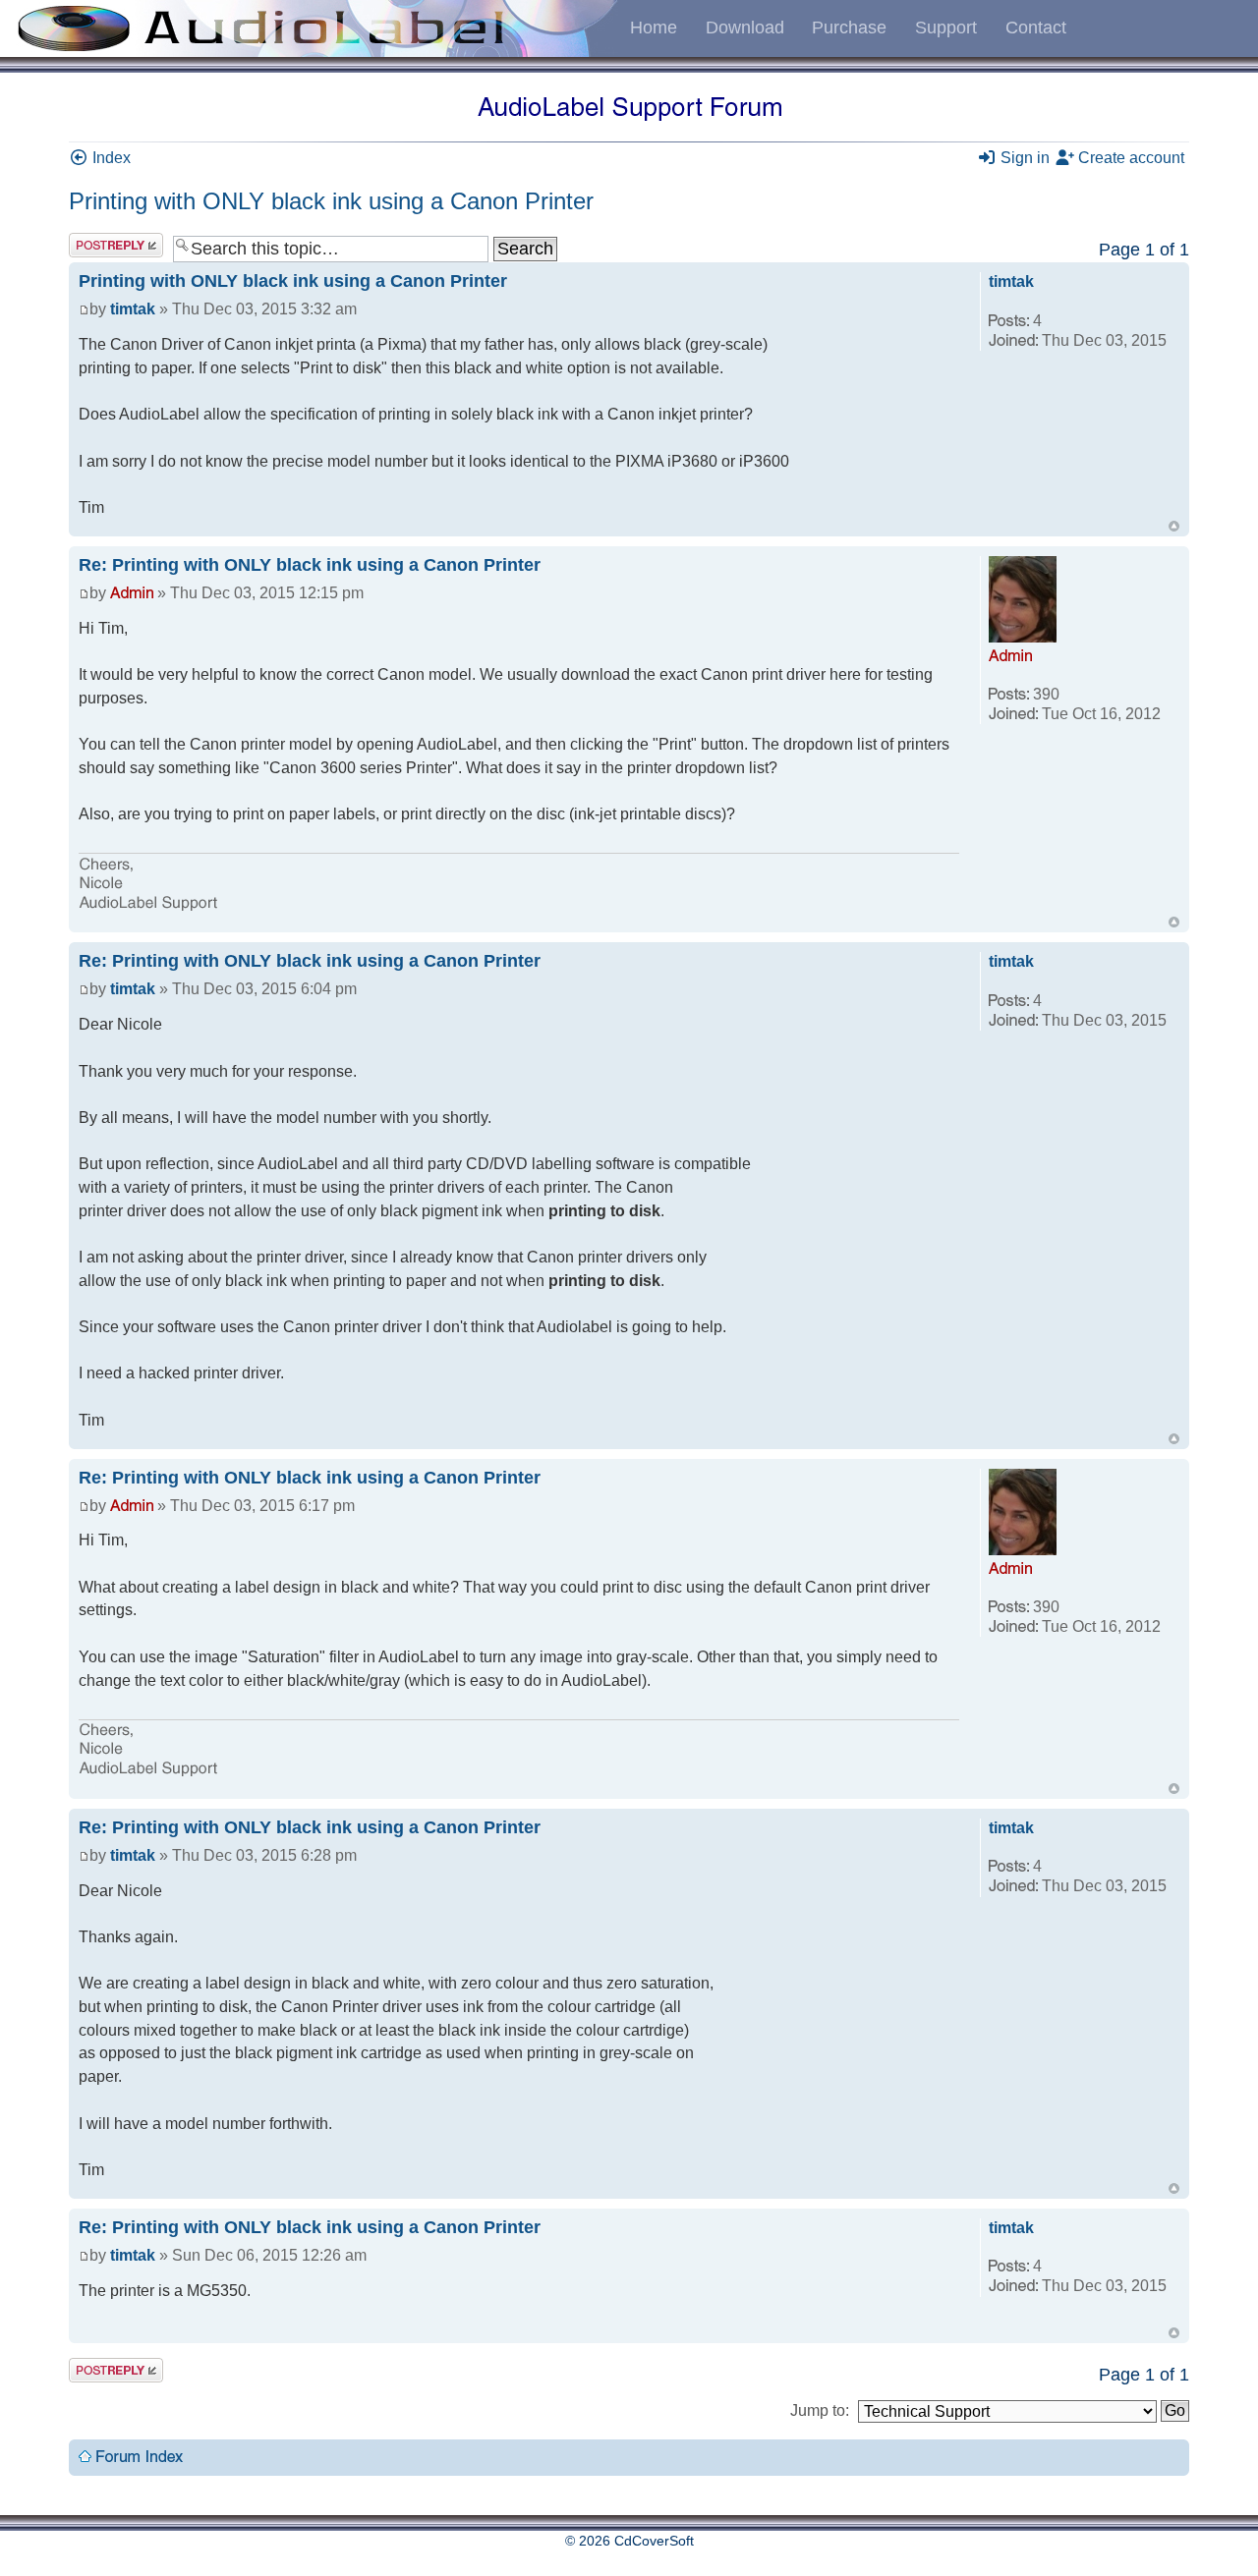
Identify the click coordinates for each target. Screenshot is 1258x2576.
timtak (133, 309)
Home (654, 28)
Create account (1129, 158)
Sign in (1023, 158)
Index (110, 158)
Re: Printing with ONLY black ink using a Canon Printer (310, 565)
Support (946, 28)
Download (745, 28)
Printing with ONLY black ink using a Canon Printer (331, 201)
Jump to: (820, 2410)
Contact (1036, 28)
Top (1174, 526)
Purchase (849, 28)
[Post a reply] (116, 245)
